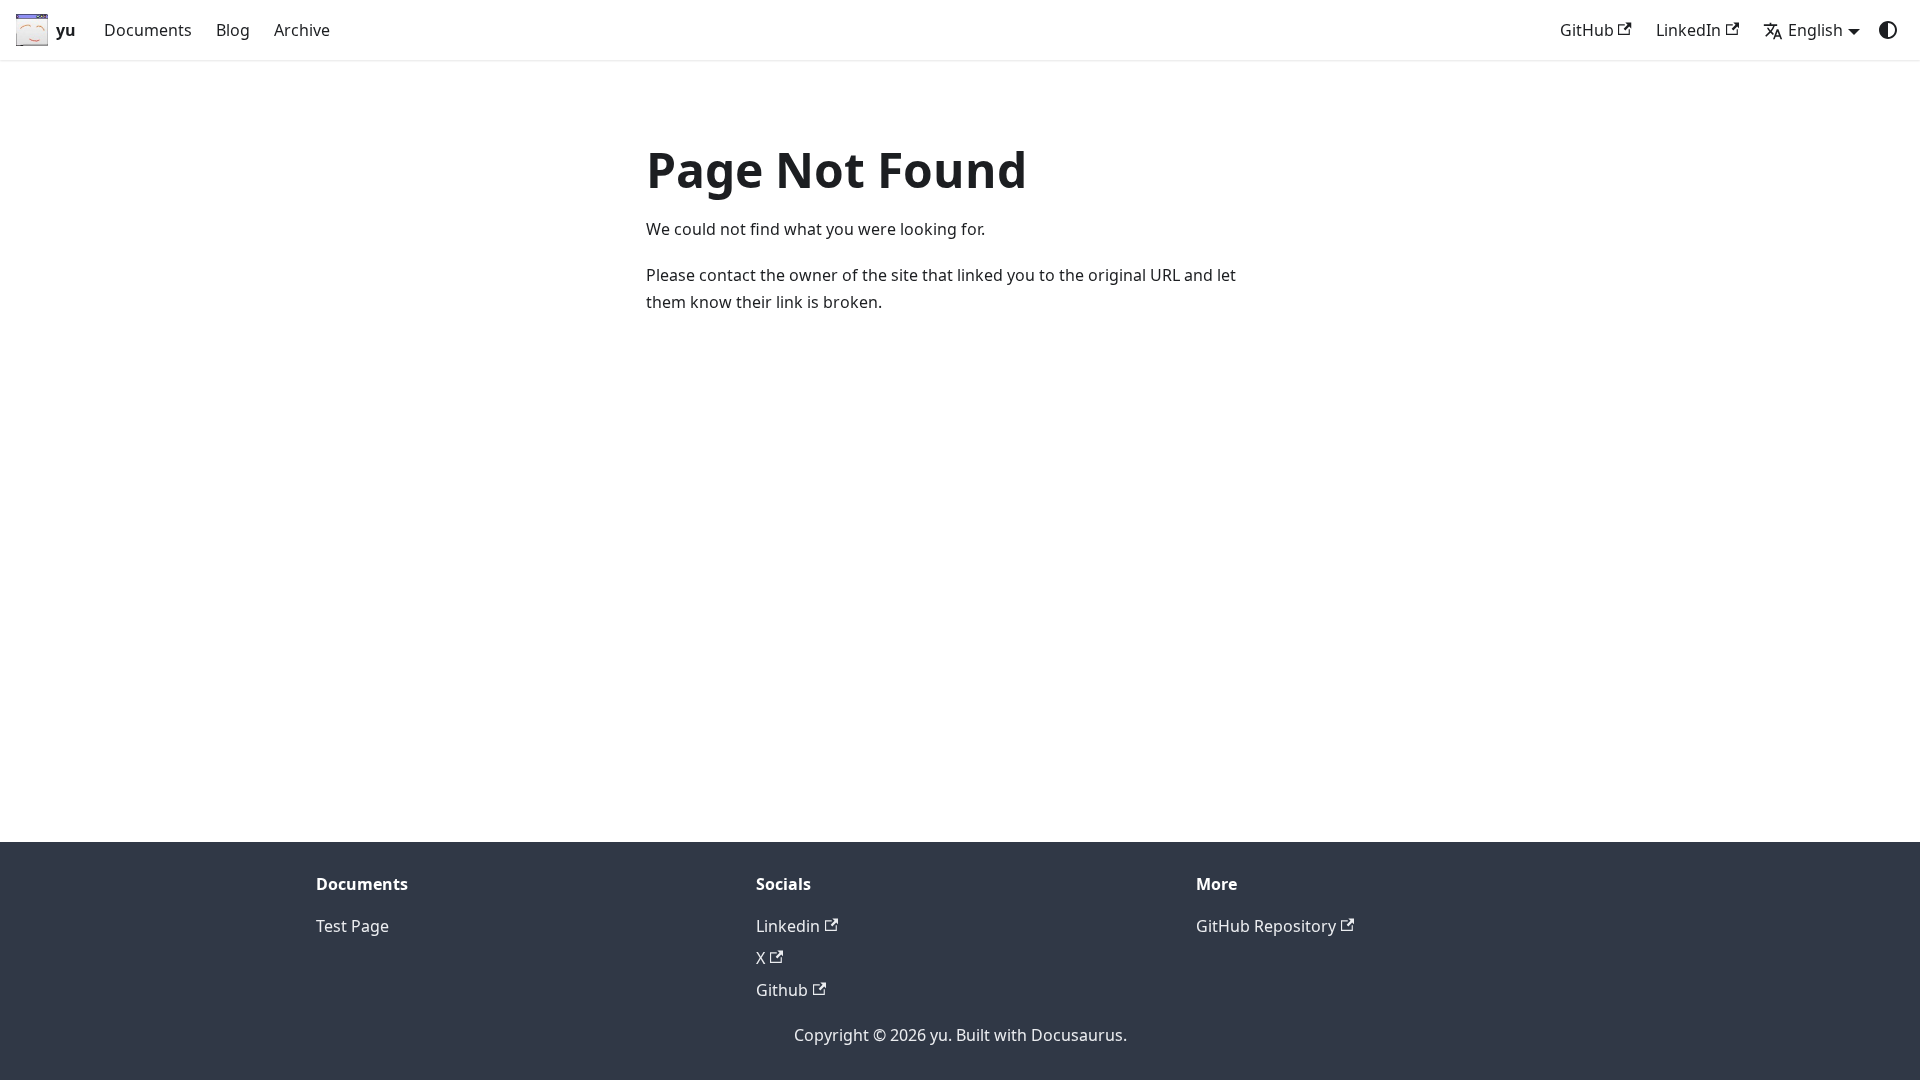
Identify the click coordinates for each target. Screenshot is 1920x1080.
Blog (233, 30)
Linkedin (788, 926)
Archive (302, 30)
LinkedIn (1688, 30)
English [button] (1815, 30)
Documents (148, 30)
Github (782, 990)
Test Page (352, 926)
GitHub (1587, 30)
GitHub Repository (1266, 926)
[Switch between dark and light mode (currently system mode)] (1888, 30)
